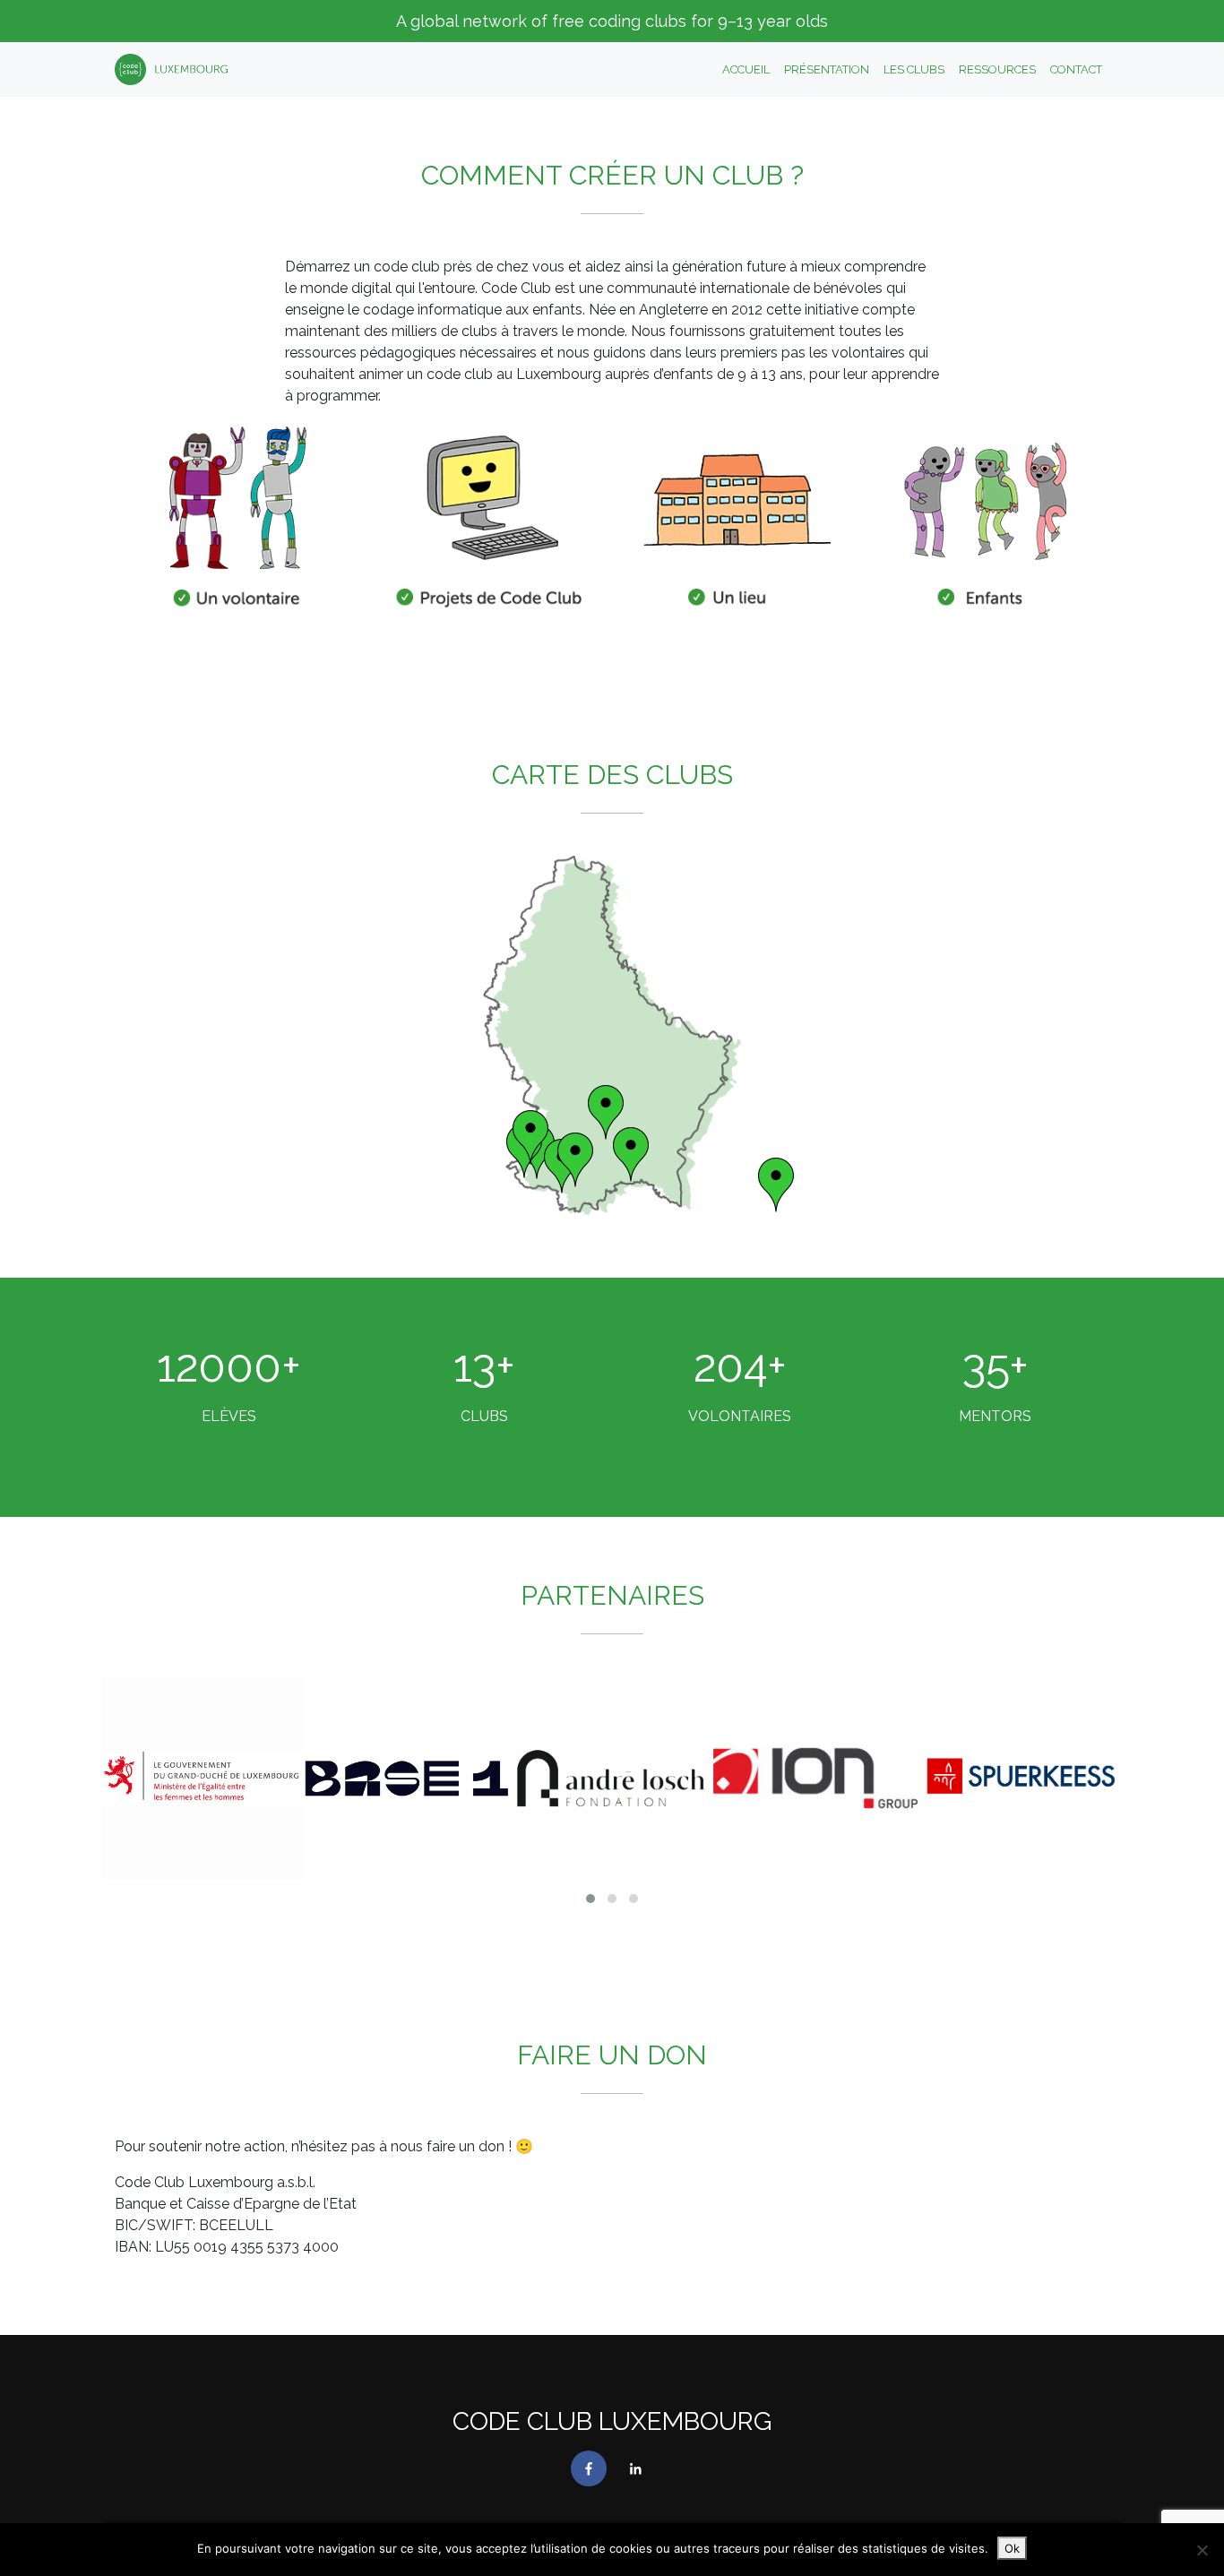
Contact (1076, 69)
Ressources (997, 69)
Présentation (827, 69)
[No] (1202, 2550)
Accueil (746, 69)
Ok (1012, 2548)
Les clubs (914, 69)
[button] (590, 1899)
